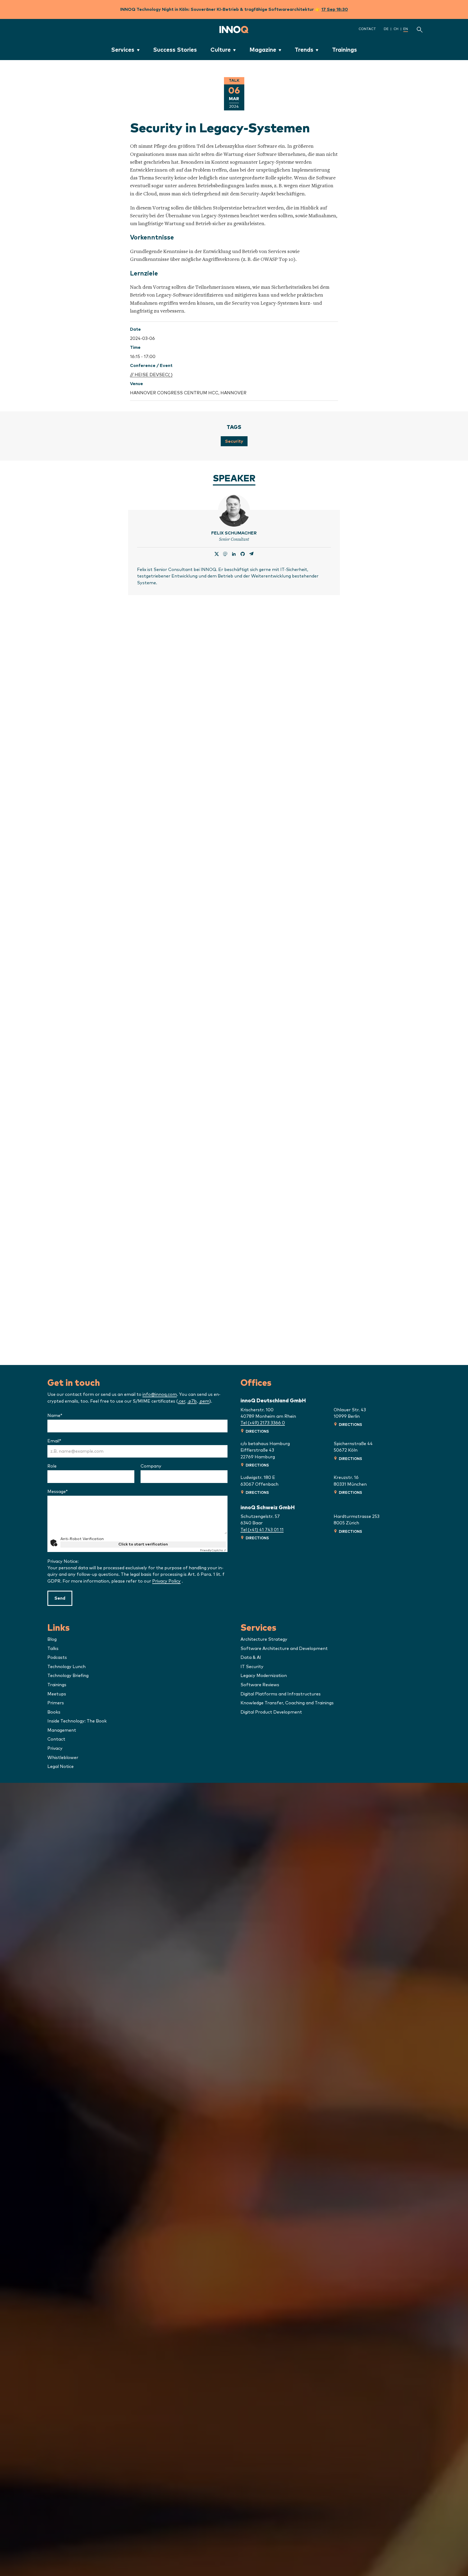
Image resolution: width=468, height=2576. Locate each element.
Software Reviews (260, 1685)
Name (66, 1416)
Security (234, 441)
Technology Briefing (68, 1676)
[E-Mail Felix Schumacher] (251, 554)
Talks (53, 1649)
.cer (182, 1401)
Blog (52, 1639)
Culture (221, 50)
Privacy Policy (166, 1581)
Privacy (55, 1748)
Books (54, 1712)
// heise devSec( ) (151, 375)
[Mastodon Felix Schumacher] (225, 554)
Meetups (57, 1694)
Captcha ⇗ (213, 1550)
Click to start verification (143, 1544)
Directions (257, 1432)
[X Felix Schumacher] (217, 554)
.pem (204, 1401)
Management (62, 1730)
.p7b (192, 1401)
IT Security (252, 1667)
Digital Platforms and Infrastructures (281, 1694)
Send (60, 1598)
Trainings (344, 50)
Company (151, 1466)
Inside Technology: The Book (77, 1721)
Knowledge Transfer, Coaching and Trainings (287, 1703)
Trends (304, 50)
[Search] (420, 29)
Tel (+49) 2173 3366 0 (263, 1423)
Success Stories (175, 50)
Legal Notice (61, 1767)
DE (386, 29)
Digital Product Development (271, 1712)
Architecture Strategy (264, 1639)
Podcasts (57, 1658)
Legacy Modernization (264, 1676)
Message (68, 1492)
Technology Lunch (66, 1667)
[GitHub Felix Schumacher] (243, 554)
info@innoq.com (160, 1394)
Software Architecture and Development (284, 1649)
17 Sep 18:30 (335, 9)
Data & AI (251, 1658)
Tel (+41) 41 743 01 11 (262, 1530)
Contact (367, 29)
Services (123, 50)
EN (406, 29)
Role (52, 1466)
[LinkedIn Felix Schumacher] (234, 554)
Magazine (263, 50)
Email (65, 1441)
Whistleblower (63, 1758)
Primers (56, 1703)
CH (396, 29)
